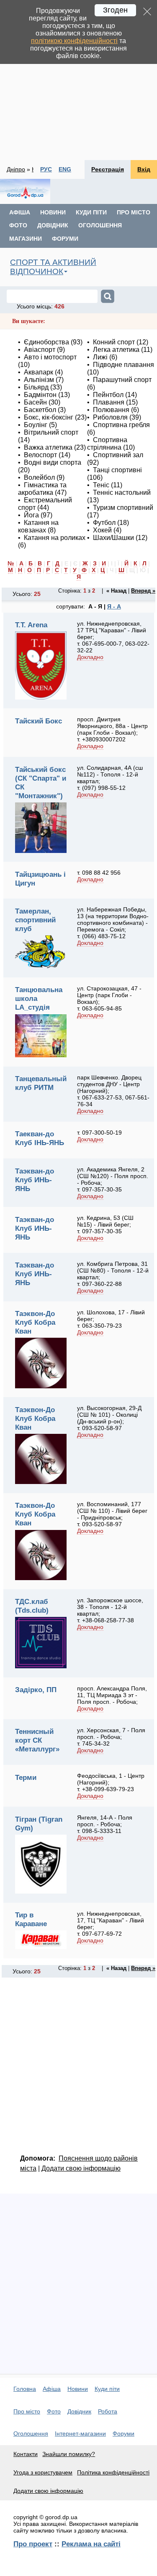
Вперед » (143, 591)
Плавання (109, 402)
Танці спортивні (117, 470)
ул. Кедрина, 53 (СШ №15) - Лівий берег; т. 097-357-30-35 (105, 1224)
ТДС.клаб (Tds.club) (32, 1606)
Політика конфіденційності (113, 2472)
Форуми (65, 239)
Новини (53, 212)
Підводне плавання (124, 365)
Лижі (100, 357)
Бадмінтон (40, 395)
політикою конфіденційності (74, 41)
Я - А (114, 606)
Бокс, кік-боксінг (49, 417)
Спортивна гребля (121, 425)
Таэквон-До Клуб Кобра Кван (35, 1322)
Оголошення (100, 225)
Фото (18, 225)
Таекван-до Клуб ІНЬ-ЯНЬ (40, 1138)
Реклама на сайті (91, 2544)
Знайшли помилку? (69, 2454)
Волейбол (39, 477)
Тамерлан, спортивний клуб (35, 920)
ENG (65, 169)
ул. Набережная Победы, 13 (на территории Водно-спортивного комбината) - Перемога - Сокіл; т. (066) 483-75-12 (113, 923)
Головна (25, 2389)
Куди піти (91, 212)
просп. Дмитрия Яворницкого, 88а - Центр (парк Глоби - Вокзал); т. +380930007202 (112, 729)
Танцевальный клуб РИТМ (41, 1083)
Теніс (101, 485)
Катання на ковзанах (38, 526)
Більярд (36, 387)
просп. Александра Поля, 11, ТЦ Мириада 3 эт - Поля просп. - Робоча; (112, 1695)
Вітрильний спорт (51, 432)
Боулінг (36, 425)
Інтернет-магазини (80, 2433)
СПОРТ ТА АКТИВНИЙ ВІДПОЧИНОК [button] (53, 267)
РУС (46, 169)
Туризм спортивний (123, 508)
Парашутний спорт (122, 380)
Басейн (35, 402)
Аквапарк (39, 372)
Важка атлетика (48, 447)
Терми (26, 1777)
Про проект (33, 2544)
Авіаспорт (40, 350)
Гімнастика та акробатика (42, 489)
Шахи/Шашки (113, 538)
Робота (108, 2411)
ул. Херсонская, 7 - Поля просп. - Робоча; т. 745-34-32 (111, 1737)
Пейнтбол (108, 395)
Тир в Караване (31, 1919)
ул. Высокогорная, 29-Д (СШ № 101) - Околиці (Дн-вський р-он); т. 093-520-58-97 (109, 1418)
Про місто (134, 212)
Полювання (111, 410)
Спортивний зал (118, 455)
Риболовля (110, 417)
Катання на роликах (55, 538)
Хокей (102, 530)
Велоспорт (40, 455)
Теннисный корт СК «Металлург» (37, 1740)
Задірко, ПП (36, 1690)
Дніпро (16, 169)
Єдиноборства (46, 342)
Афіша (20, 212)
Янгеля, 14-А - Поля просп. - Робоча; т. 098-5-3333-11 (105, 1824)
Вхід (144, 169)
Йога (31, 515)
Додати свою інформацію (81, 2168)
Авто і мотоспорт (50, 357)
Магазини (26, 239)
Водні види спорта (53, 462)
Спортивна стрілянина (107, 444)
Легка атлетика (116, 350)
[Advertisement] (78, 80)
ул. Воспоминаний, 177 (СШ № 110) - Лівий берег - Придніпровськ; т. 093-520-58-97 (112, 1514)
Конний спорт (114, 342)
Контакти (26, 2454)
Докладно (90, 657)
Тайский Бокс (39, 721)
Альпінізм (39, 380)
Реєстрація (108, 169)
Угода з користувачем (43, 2472)
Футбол (104, 523)
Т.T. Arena (31, 625)
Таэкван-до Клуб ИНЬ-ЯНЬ (35, 1180)
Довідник (53, 225)
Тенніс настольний (122, 493)
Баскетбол (40, 410)
